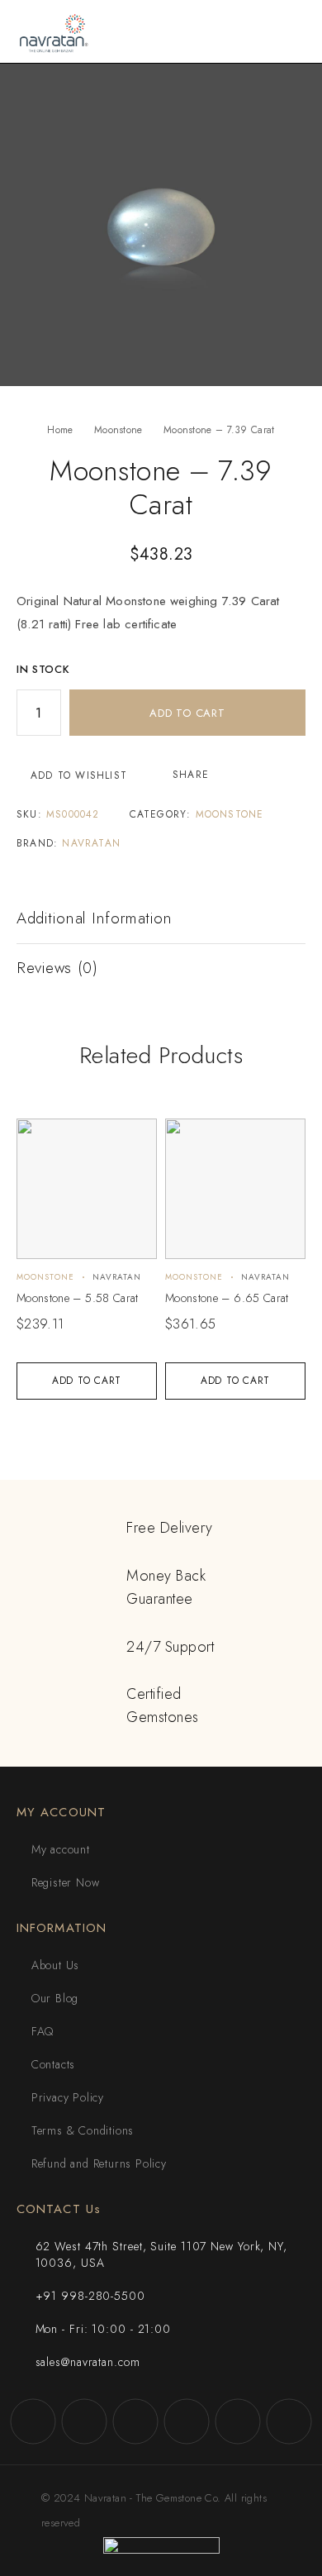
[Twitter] (135, 2421)
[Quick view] (38, 1139)
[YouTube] (187, 2421)
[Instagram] (84, 2421)
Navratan (91, 843)
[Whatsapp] (238, 2421)
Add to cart (187, 713)
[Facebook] (33, 2421)
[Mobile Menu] (290, 31)
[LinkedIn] (289, 2421)
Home (60, 430)
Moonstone (118, 430)
